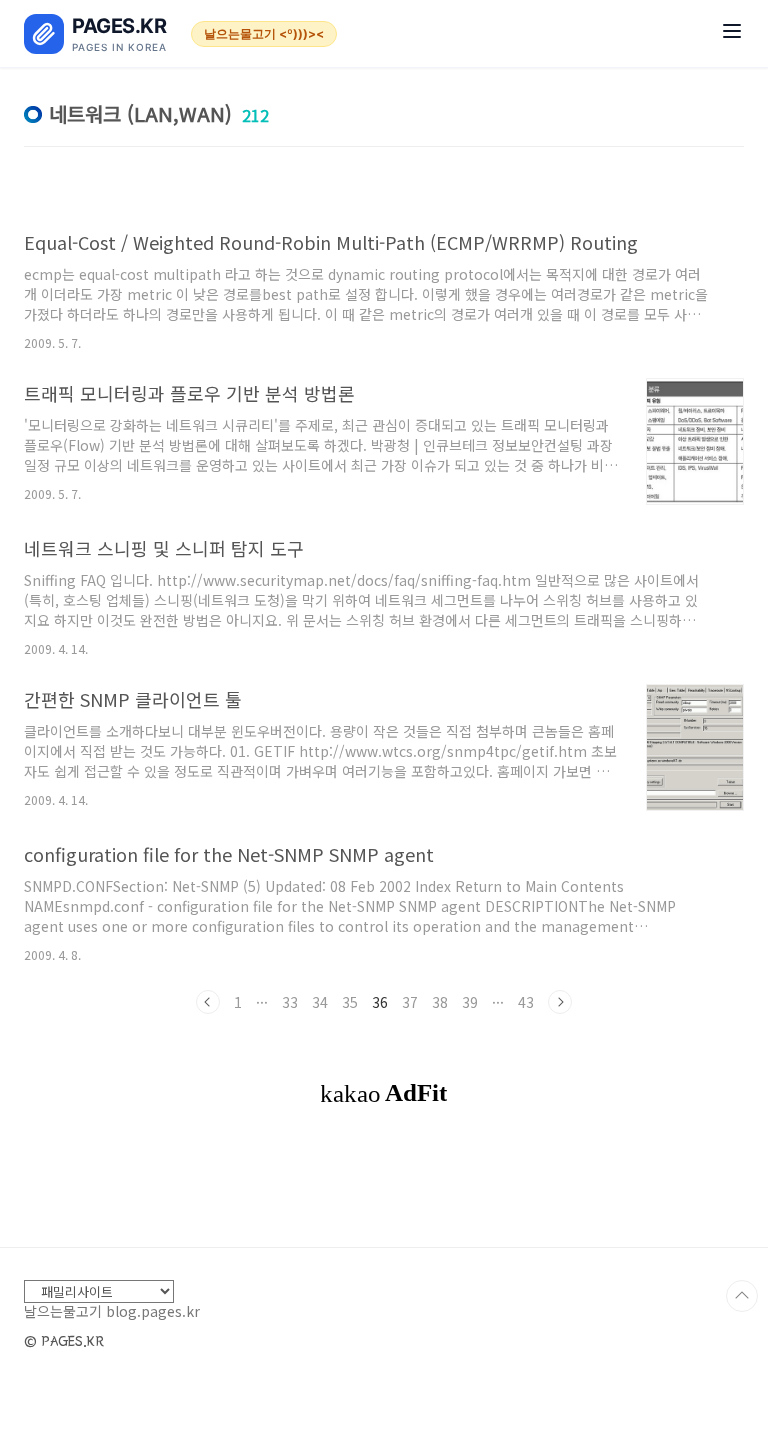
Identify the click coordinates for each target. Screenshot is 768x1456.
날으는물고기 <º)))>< (264, 33)
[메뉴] (732, 33)
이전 (208, 1002)
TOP (742, 1296)
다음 (560, 1002)
